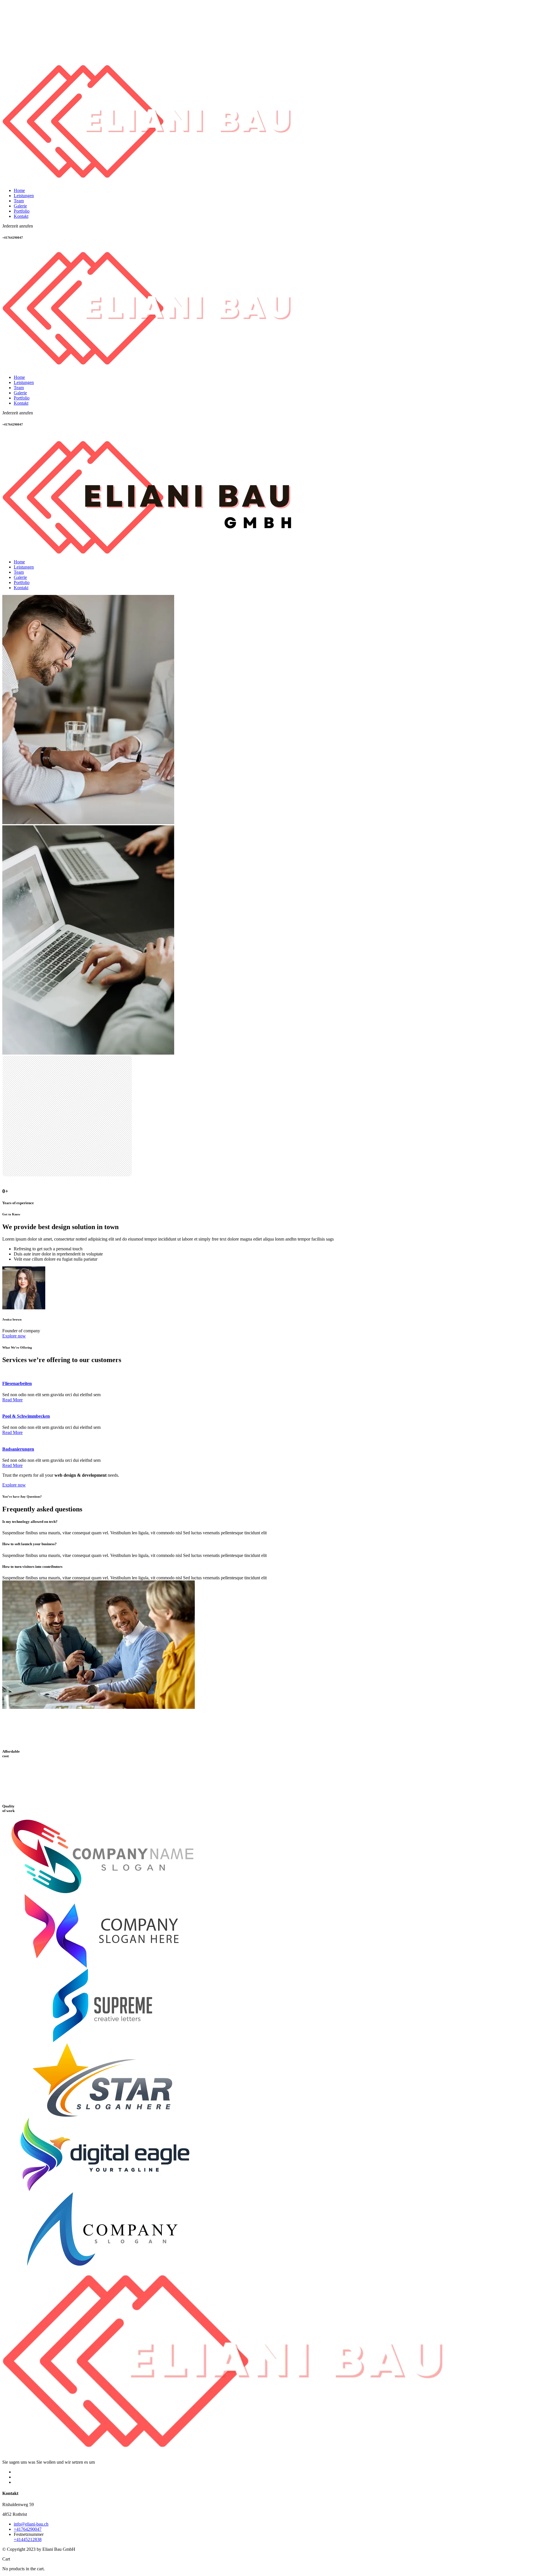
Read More (12, 1400)
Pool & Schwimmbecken (26, 1416)
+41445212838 (28, 2539)
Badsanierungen (18, 1449)
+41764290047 (28, 2529)
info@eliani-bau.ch (31, 2524)
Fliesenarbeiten (17, 1383)
